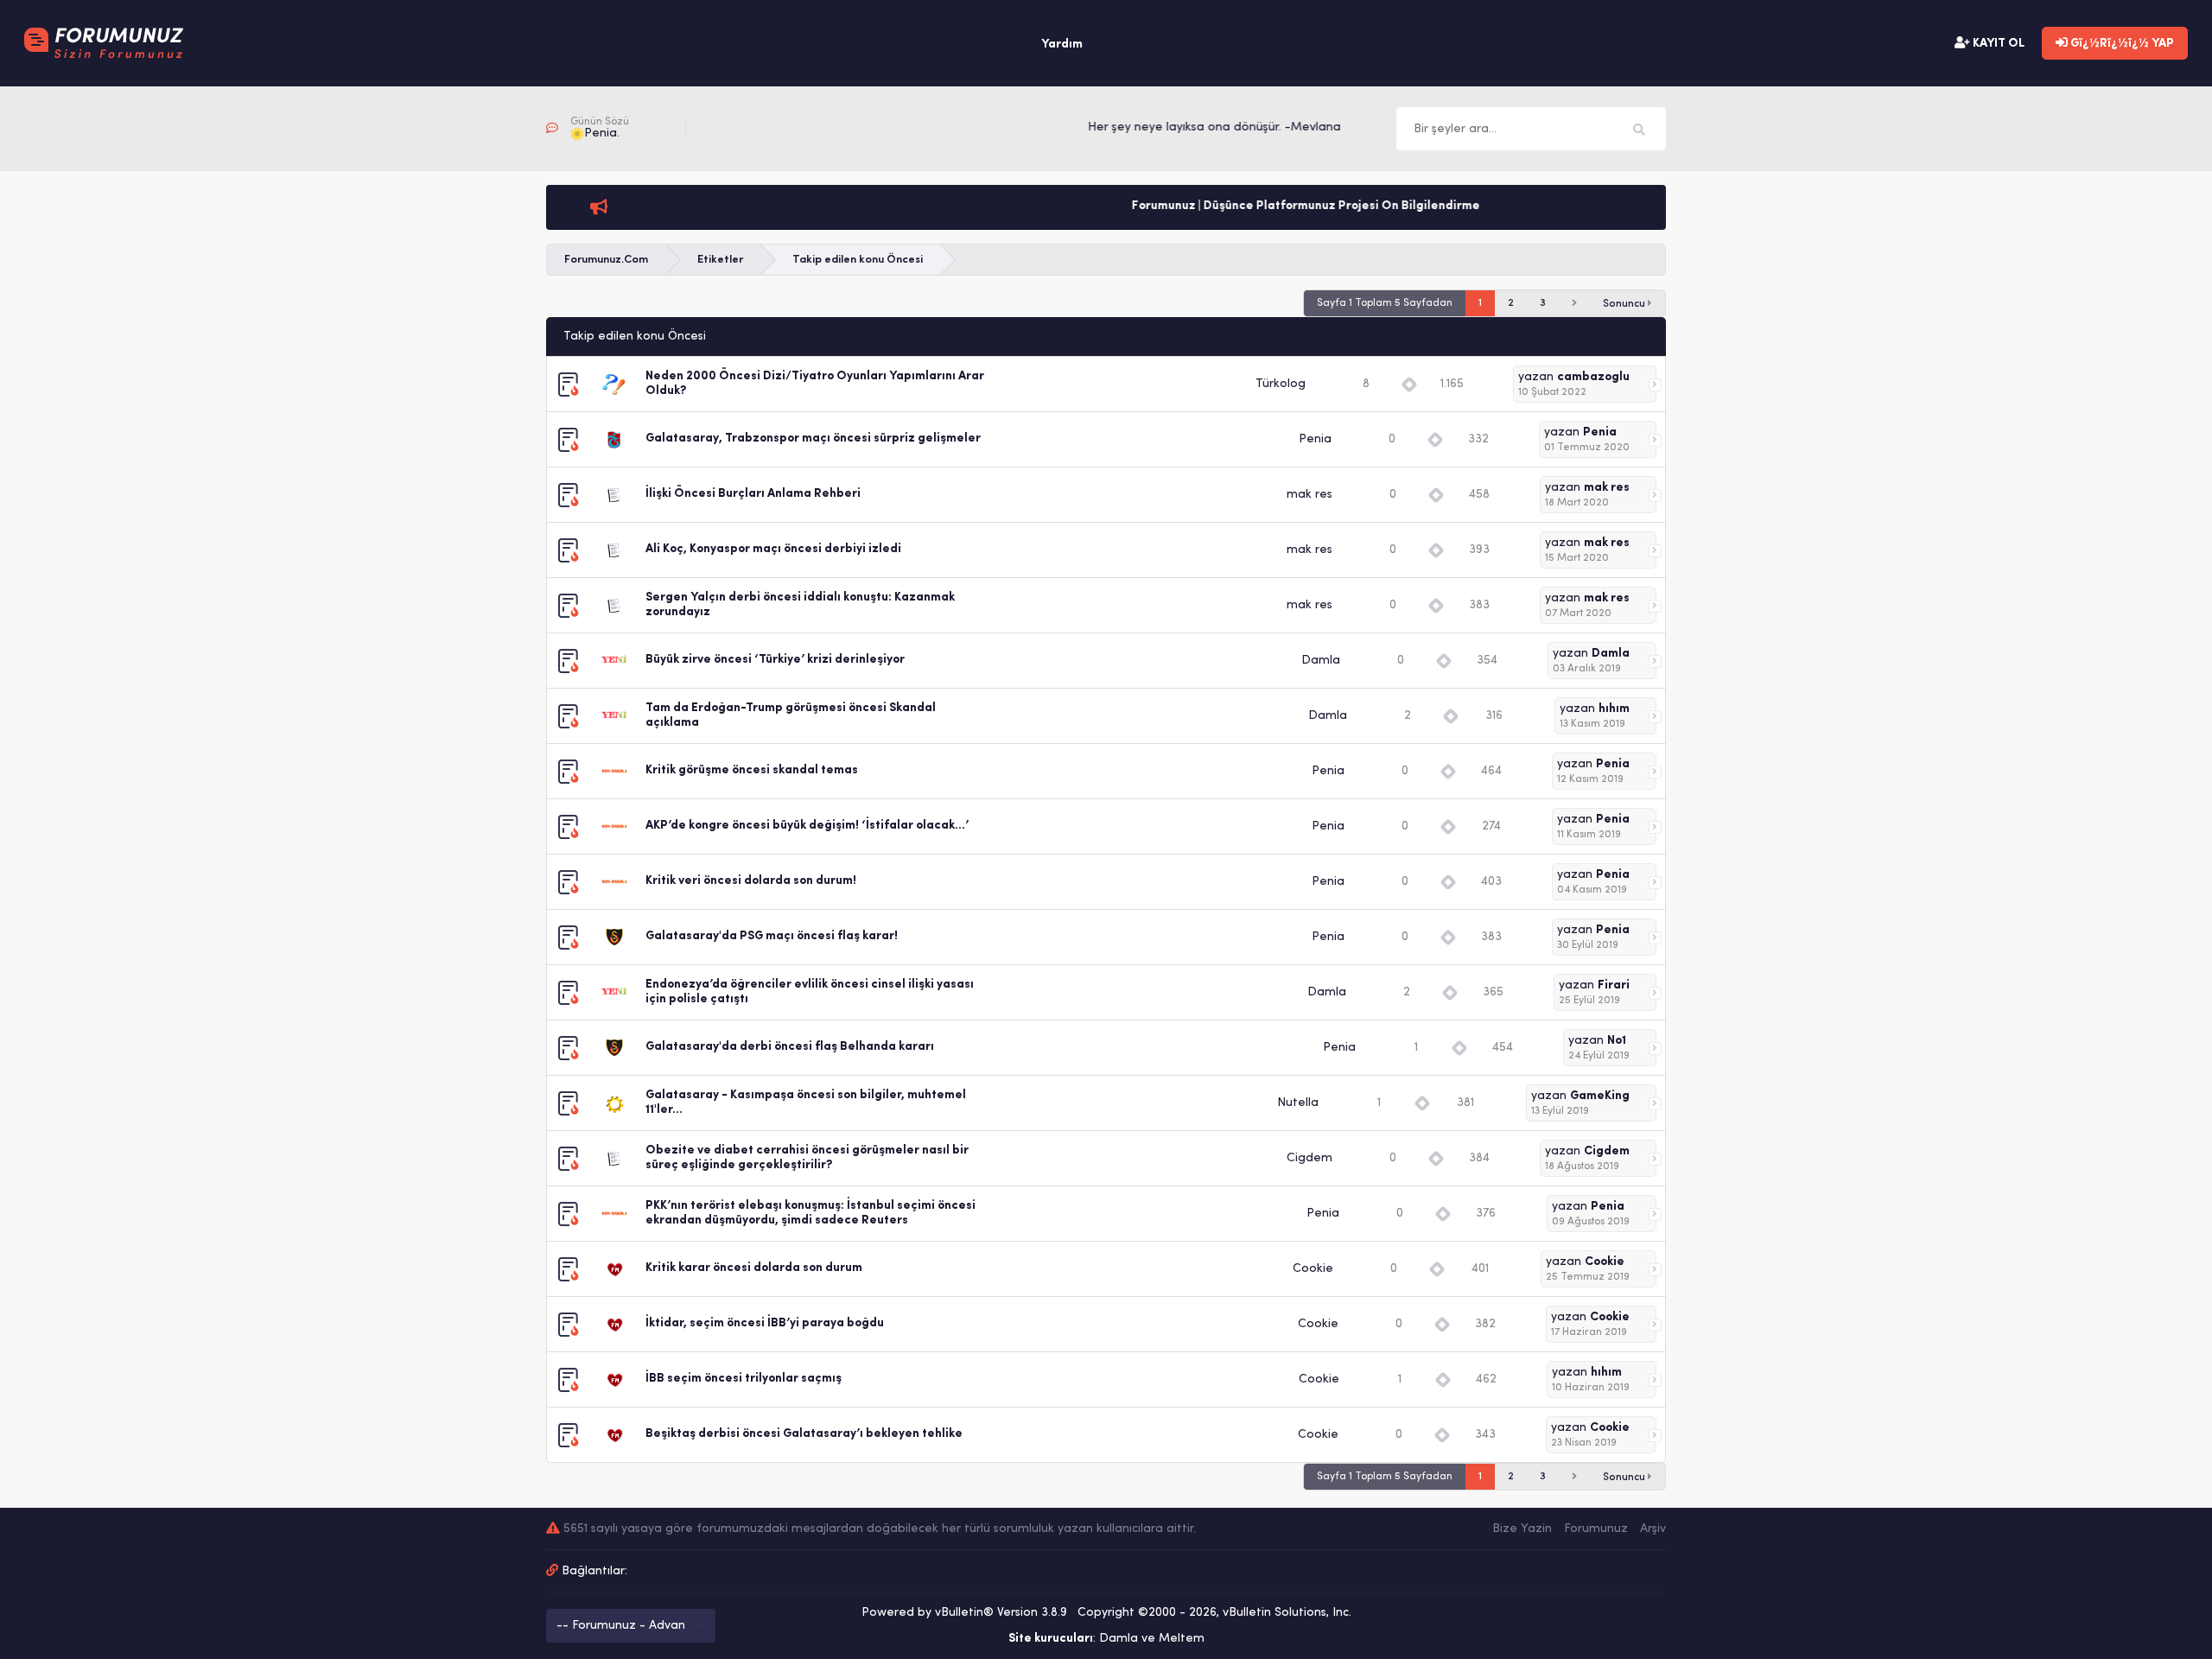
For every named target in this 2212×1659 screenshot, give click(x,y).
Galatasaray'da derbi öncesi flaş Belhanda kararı (790, 1047)
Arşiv (1653, 1529)
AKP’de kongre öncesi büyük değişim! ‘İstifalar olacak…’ (807, 826)
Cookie (1313, 1269)
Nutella (1298, 1103)
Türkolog (1281, 384)
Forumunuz (1596, 1529)
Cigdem (1309, 1158)
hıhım (1614, 709)
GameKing (1600, 1096)
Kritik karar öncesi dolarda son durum (754, 1268)
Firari (1614, 985)
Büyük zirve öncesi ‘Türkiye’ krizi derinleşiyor (775, 660)
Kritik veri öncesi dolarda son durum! (751, 881)
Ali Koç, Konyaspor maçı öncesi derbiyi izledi (773, 549)
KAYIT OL (1997, 44)
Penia (1315, 439)
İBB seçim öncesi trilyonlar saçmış (744, 1379)
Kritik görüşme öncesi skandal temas (752, 770)
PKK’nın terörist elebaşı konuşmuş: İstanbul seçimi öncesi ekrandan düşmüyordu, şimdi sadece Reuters (810, 1213)
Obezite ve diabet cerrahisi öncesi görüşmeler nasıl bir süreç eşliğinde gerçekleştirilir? (807, 1158)
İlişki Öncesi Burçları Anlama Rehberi (753, 494)
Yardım (1062, 44)
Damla (1321, 661)
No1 (1617, 1041)
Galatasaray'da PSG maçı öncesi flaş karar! (772, 936)
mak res (1309, 495)
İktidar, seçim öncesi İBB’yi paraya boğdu (765, 1323)
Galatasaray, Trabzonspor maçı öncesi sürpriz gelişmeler (813, 439)
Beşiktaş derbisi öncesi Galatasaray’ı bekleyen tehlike (804, 1434)
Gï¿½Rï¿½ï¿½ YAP (2121, 44)
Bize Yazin (1522, 1529)
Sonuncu (1625, 304)
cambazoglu (1593, 377)
